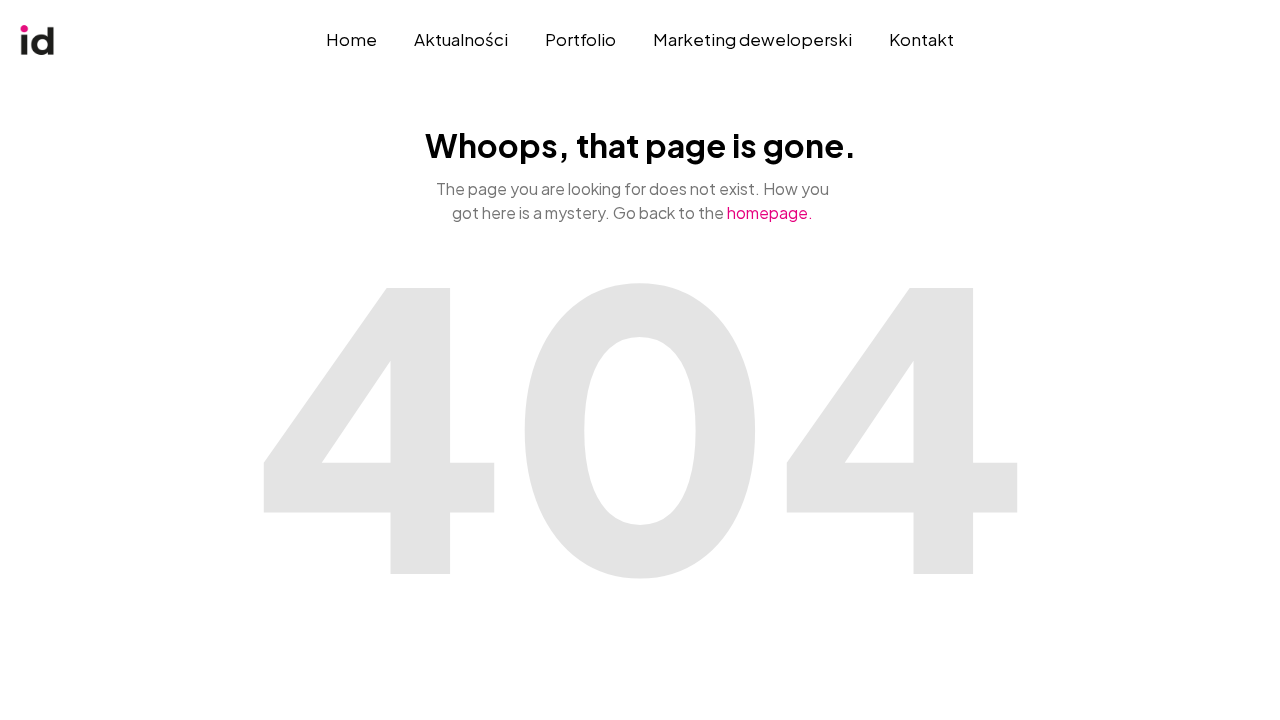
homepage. (770, 212)
